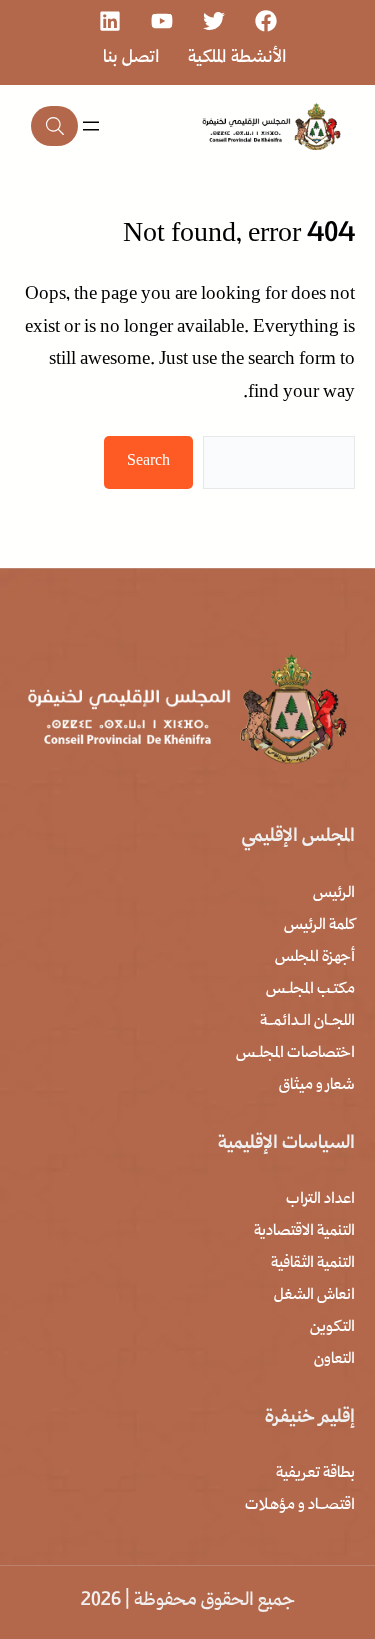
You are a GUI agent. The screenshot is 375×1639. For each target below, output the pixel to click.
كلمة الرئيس (319, 926)
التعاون (334, 1360)
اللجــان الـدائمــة (307, 1022)
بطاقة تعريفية (315, 1474)
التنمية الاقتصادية (304, 1232)
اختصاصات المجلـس (295, 1054)
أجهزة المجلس (315, 958)
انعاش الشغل (314, 1296)
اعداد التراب (320, 1200)
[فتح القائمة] (91, 126)
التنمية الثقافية (313, 1264)
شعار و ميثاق (317, 1086)
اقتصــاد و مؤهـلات (300, 1506)
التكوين (332, 1328)
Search (148, 462)
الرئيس (334, 894)
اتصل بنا (131, 58)
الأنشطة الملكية (237, 58)
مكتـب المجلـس (310, 990)
